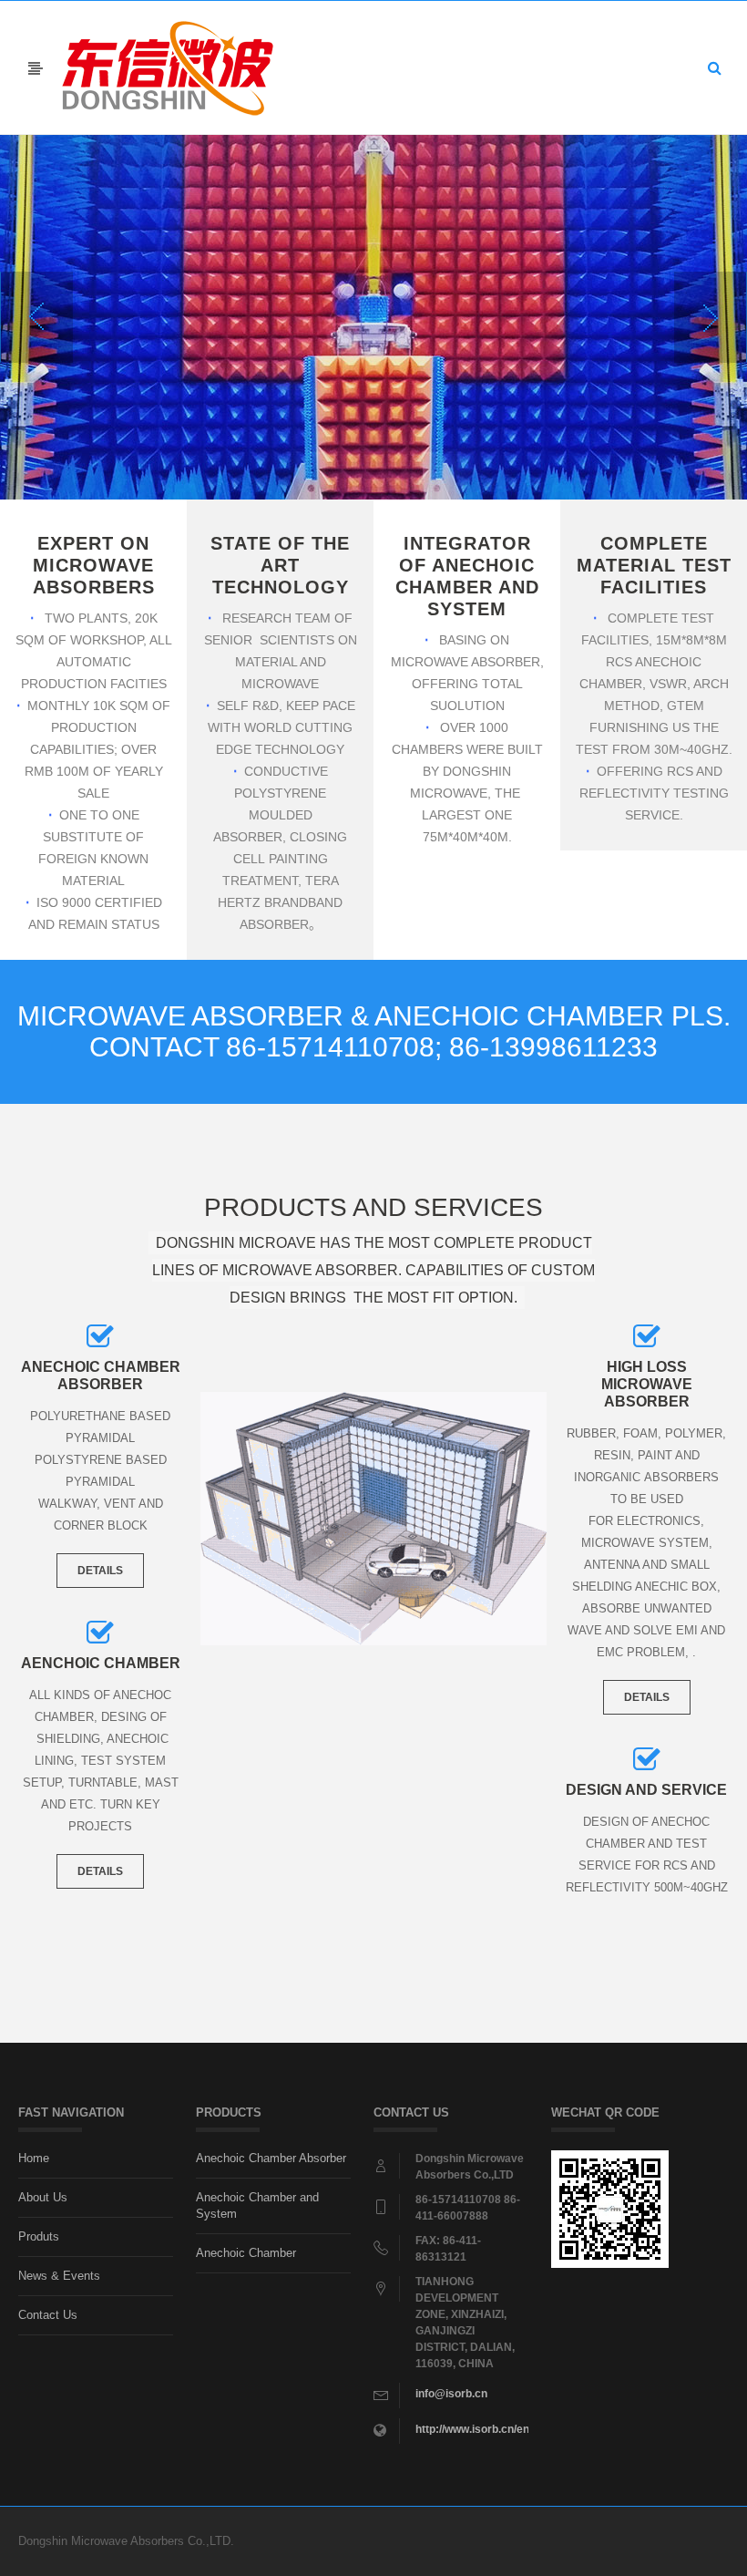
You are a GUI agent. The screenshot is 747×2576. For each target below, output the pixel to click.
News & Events (59, 2276)
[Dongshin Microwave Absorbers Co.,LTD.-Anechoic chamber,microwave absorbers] (168, 67)
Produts (39, 2236)
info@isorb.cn (451, 2394)
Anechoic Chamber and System (257, 2205)
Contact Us (48, 2315)
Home (34, 2158)
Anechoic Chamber (246, 2253)
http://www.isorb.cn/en (472, 2429)
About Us (43, 2197)
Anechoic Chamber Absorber (271, 2158)
